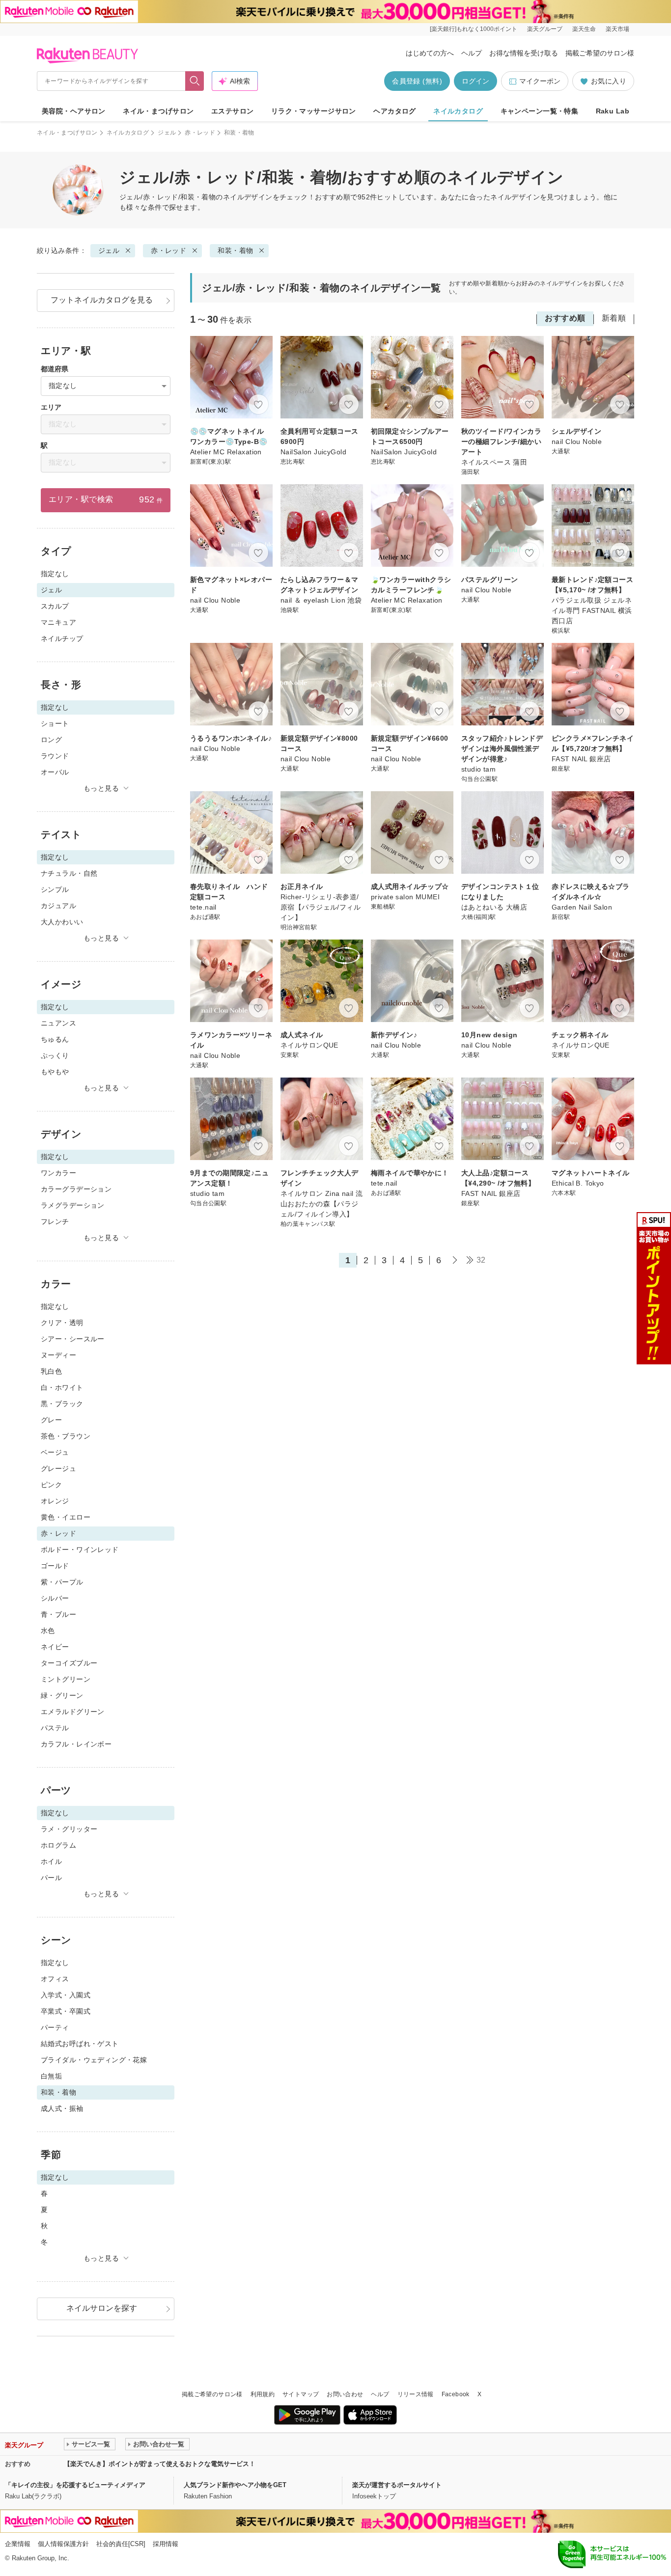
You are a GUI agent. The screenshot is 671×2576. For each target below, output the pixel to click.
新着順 (614, 318)
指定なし (55, 574)
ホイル (51, 1861)
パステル (55, 1728)
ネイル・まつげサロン (158, 111)
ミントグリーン (66, 1679)
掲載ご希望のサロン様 (600, 53)
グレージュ (58, 1468)
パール (51, 1878)
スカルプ (55, 606)
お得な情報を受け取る (524, 53)
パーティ (55, 2027)
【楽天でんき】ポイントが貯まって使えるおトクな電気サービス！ (160, 2464)
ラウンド (55, 756)
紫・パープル (62, 1582)
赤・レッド (200, 133)
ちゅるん (55, 1039)
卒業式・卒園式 (66, 2011)
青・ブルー (58, 1614)
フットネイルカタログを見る (102, 300)
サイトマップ (301, 2394)
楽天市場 (617, 29)
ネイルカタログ (458, 111)
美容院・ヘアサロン (74, 111)
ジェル (167, 133)
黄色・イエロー (66, 1517)
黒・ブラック (62, 1404)
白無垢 (51, 2076)
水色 (48, 1631)
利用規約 (263, 2394)
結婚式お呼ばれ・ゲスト (80, 2044)
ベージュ (55, 1452)
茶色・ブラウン (66, 1436)
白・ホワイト (62, 1387)
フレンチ (55, 1221)
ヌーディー (58, 1355)
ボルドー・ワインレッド (80, 1550)
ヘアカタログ (395, 111)
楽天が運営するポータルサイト (397, 2485)
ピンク (51, 1485)
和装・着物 (235, 250)
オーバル (55, 772)
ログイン (475, 81)
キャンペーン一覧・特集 (540, 111)
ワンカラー (58, 1173)
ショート (55, 723)
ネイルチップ (62, 638)
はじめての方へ (430, 53)
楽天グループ (545, 29)
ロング (51, 740)
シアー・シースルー (73, 1339)
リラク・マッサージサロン (314, 111)
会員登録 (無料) (417, 81)
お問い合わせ (345, 2394)
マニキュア (58, 622)
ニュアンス (58, 1023)
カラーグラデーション (76, 1189)
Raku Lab (613, 111)
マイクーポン (540, 81)
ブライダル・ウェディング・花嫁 (94, 2060)
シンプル (55, 889)
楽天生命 (584, 29)
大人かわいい (62, 922)
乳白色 (51, 1371)
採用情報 (166, 2544)
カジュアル (58, 906)
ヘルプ (472, 53)
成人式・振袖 (62, 2108)
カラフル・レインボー (76, 1744)
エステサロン (233, 111)
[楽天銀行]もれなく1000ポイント (474, 29)
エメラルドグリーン (73, 1712)
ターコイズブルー (69, 1663)
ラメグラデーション (73, 1205)
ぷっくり (55, 1055)
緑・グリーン (62, 1695)
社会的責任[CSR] (121, 2544)
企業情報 (18, 2544)
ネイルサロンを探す (102, 2308)
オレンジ (55, 1501)
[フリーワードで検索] (195, 81)
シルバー (55, 1598)
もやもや (55, 1072)
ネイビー (55, 1647)
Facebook (456, 2394)
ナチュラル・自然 (69, 873)
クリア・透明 (62, 1323)
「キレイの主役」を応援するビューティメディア (75, 2485)
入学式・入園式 (66, 1995)
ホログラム (58, 1845)
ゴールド (55, 1566)
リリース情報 (416, 2394)
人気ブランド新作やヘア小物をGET (235, 2485)
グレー (51, 1420)
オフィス (55, 1979)
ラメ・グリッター (69, 1829)
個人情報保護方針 (63, 2544)
